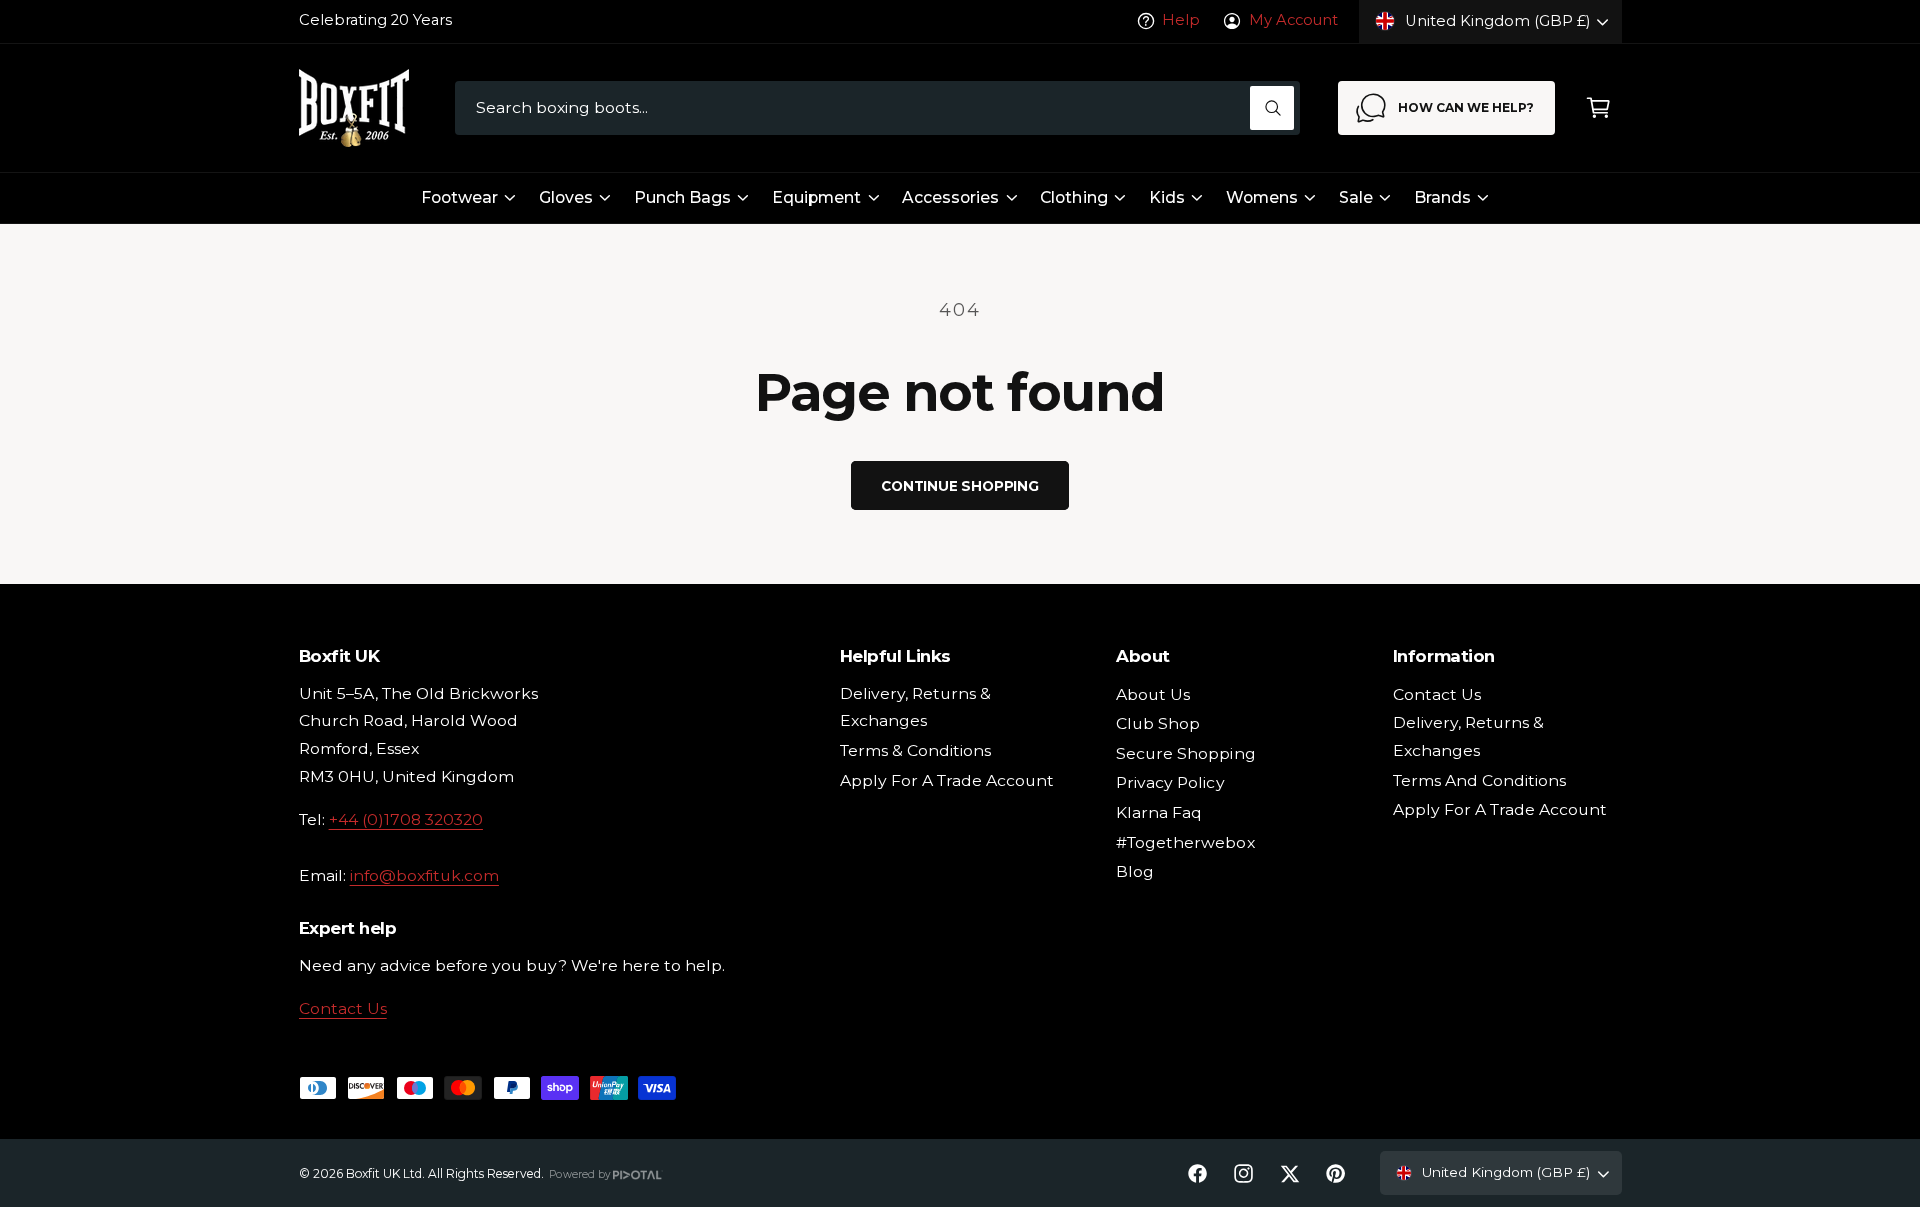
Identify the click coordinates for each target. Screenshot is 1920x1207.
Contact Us (343, 1008)
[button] (1598, 108)
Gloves (566, 197)
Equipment (816, 197)
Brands (1442, 197)
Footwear (459, 197)
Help (1181, 20)
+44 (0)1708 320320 (406, 819)
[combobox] (877, 108)
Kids (1167, 197)
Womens (1262, 197)
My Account (1293, 20)
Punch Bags (682, 197)
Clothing (1073, 197)
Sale (1356, 197)
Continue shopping (960, 486)
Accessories (950, 197)
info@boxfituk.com (424, 875)
